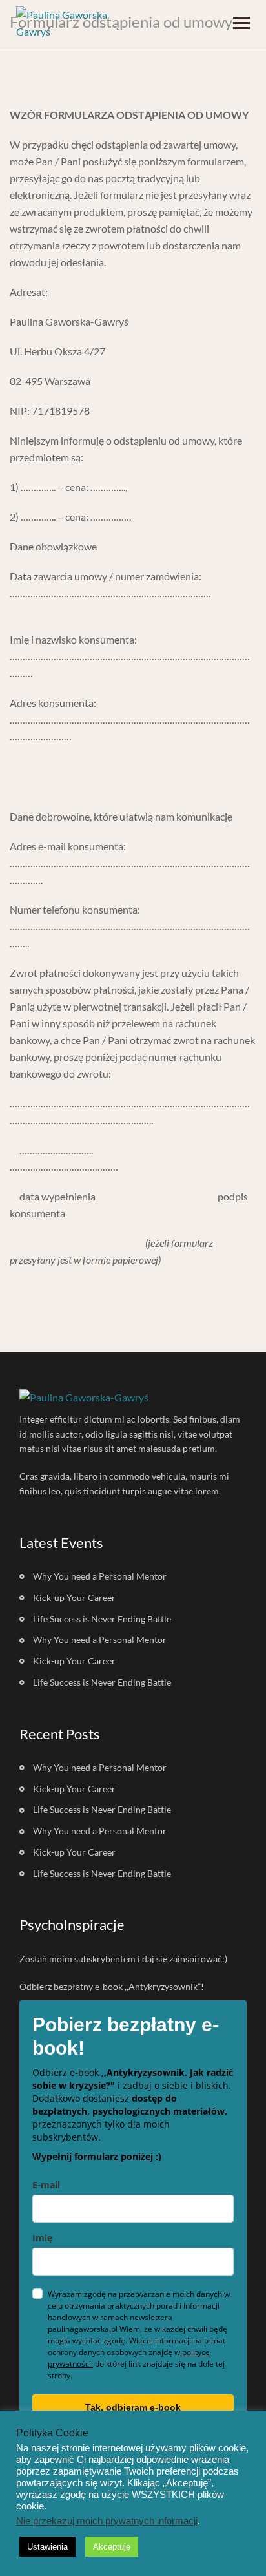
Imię (42, 2238)
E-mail (46, 2185)
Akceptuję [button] (112, 2547)
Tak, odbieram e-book (133, 2407)
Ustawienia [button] (47, 2547)
